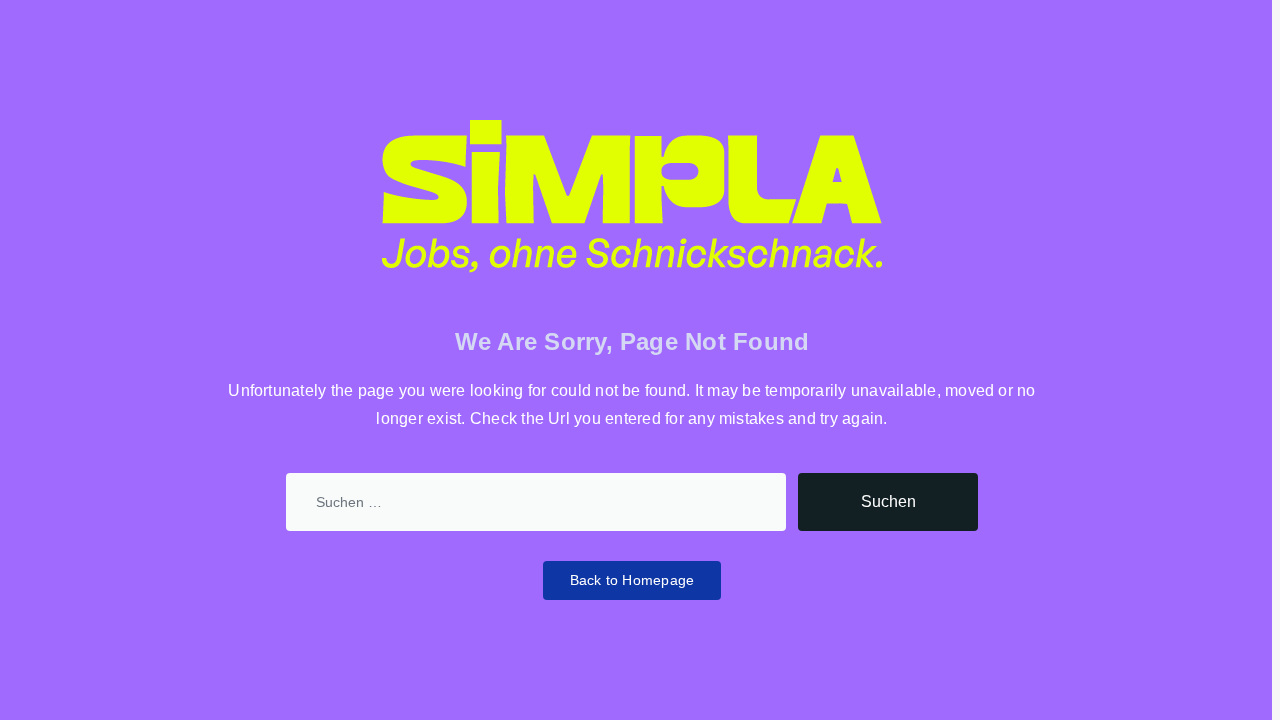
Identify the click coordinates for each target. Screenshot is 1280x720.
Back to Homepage (632, 580)
